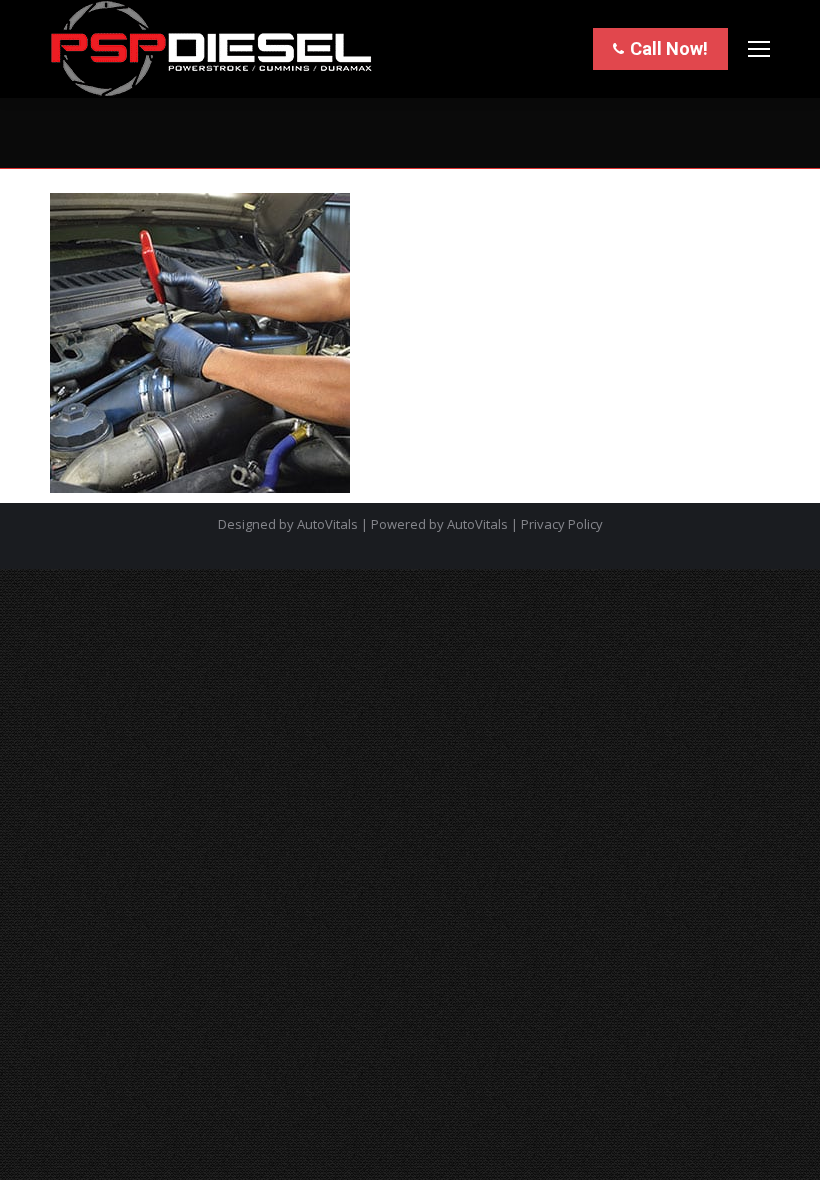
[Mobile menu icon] (759, 49)
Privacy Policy (562, 524)
